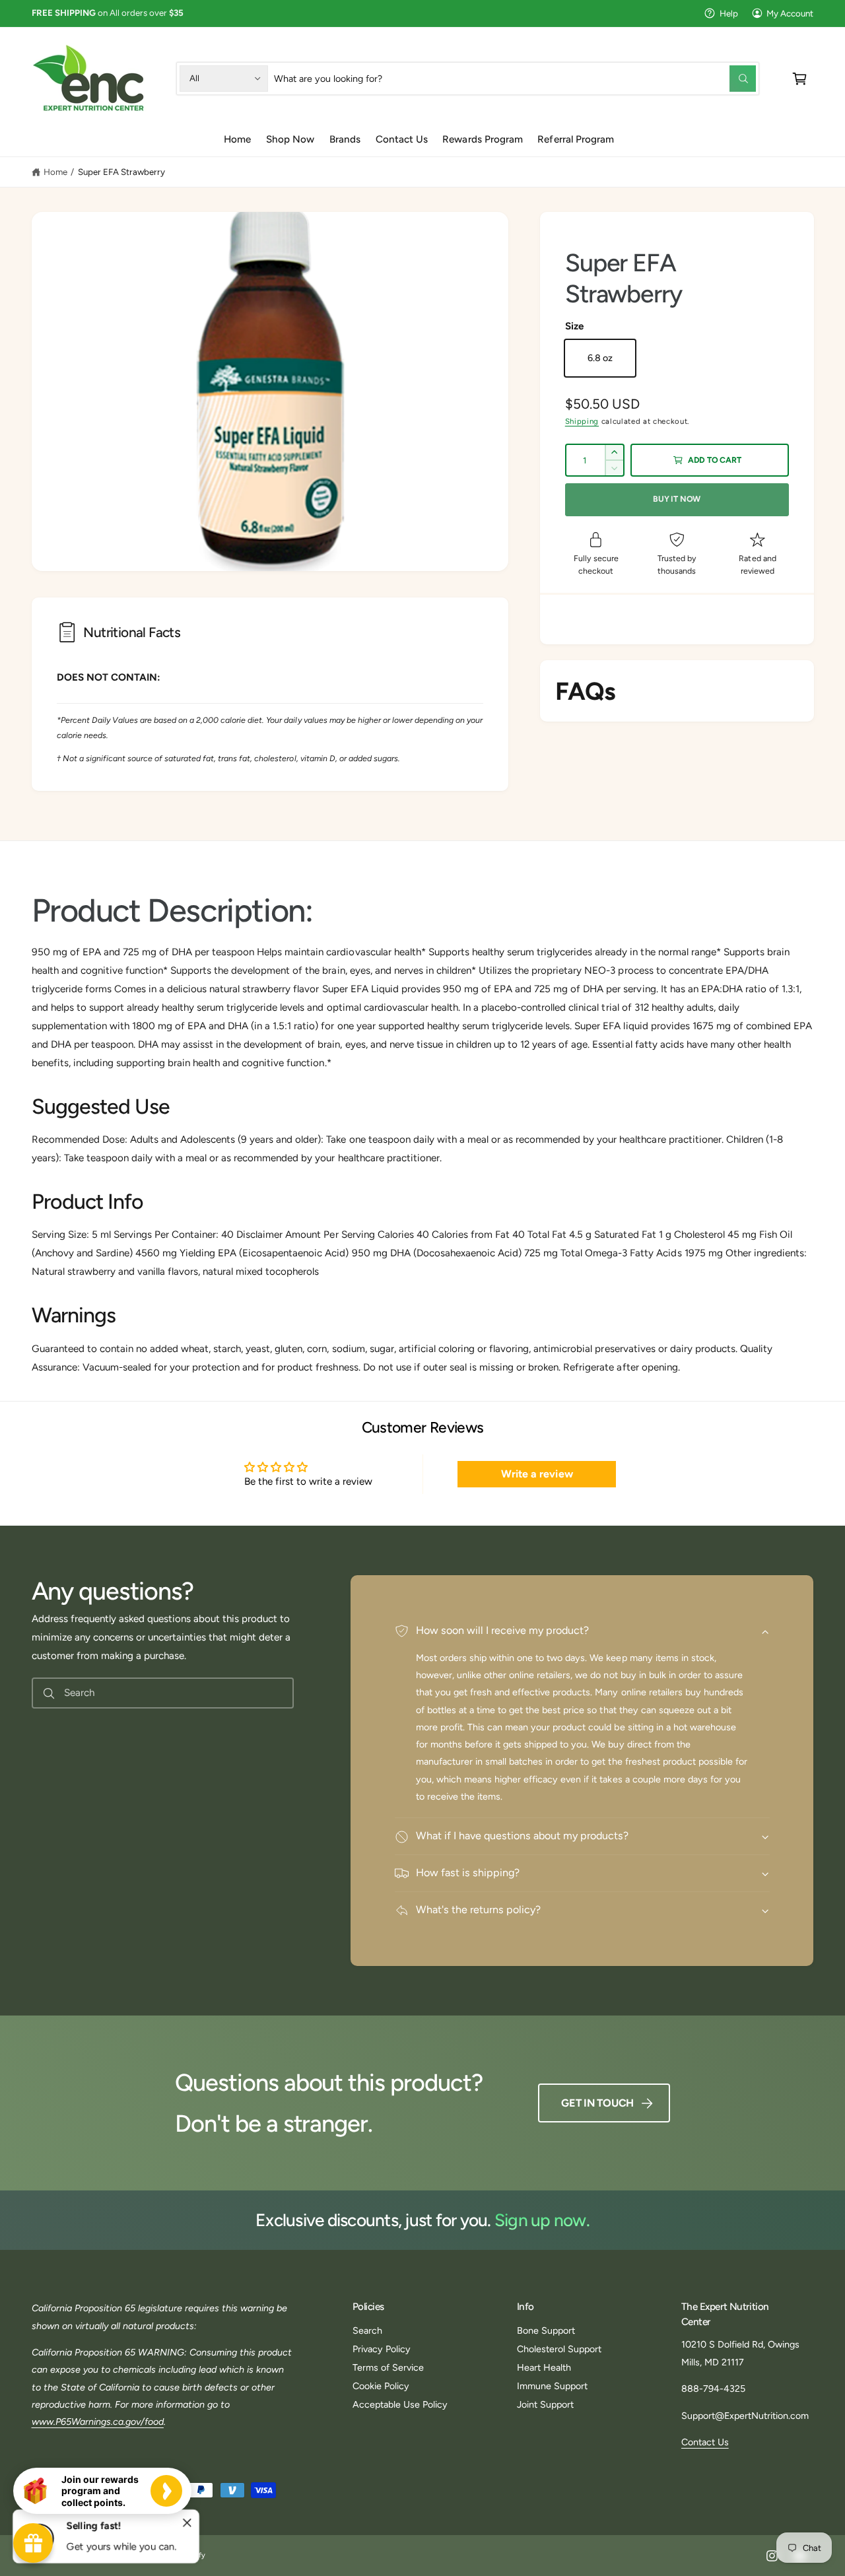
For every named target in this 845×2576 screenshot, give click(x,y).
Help (729, 13)
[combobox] (515, 78)
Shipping (582, 421)
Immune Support (552, 2386)
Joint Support (545, 2404)
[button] (800, 78)
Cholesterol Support (559, 2349)
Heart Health (544, 2367)
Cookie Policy (381, 2386)
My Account (790, 13)
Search (367, 2330)
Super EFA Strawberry (121, 172)
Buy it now (677, 499)
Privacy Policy (382, 2349)
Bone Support (546, 2330)
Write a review (537, 1474)
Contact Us (705, 2442)
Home (55, 172)
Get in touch (597, 2103)
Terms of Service (388, 2367)
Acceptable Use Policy (400, 2404)
